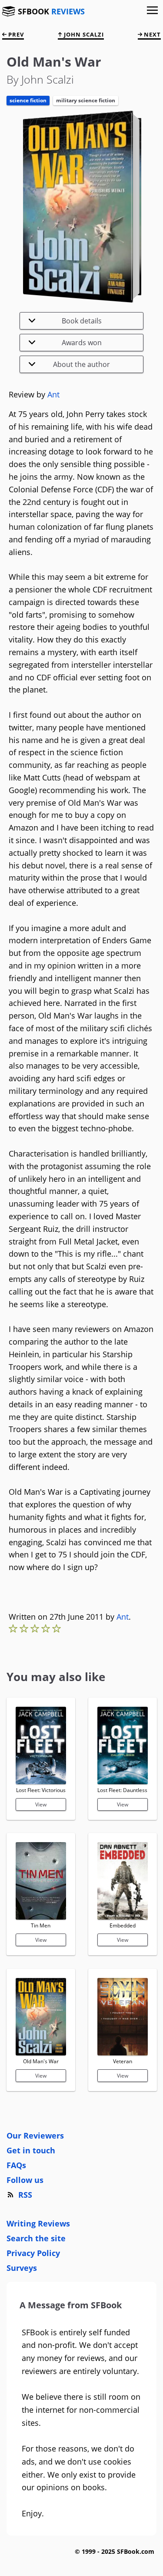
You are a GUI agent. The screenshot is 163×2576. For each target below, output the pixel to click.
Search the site (36, 2238)
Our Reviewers (35, 2135)
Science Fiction (28, 100)
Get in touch (31, 2150)
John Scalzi (83, 34)
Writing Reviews (38, 2223)
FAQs (16, 2165)
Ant (53, 394)
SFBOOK (51, 11)
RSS (25, 2195)
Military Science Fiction (86, 100)
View (41, 1804)
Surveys (22, 2268)
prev (15, 34)
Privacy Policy (33, 2253)
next (151, 34)
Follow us (25, 2180)
